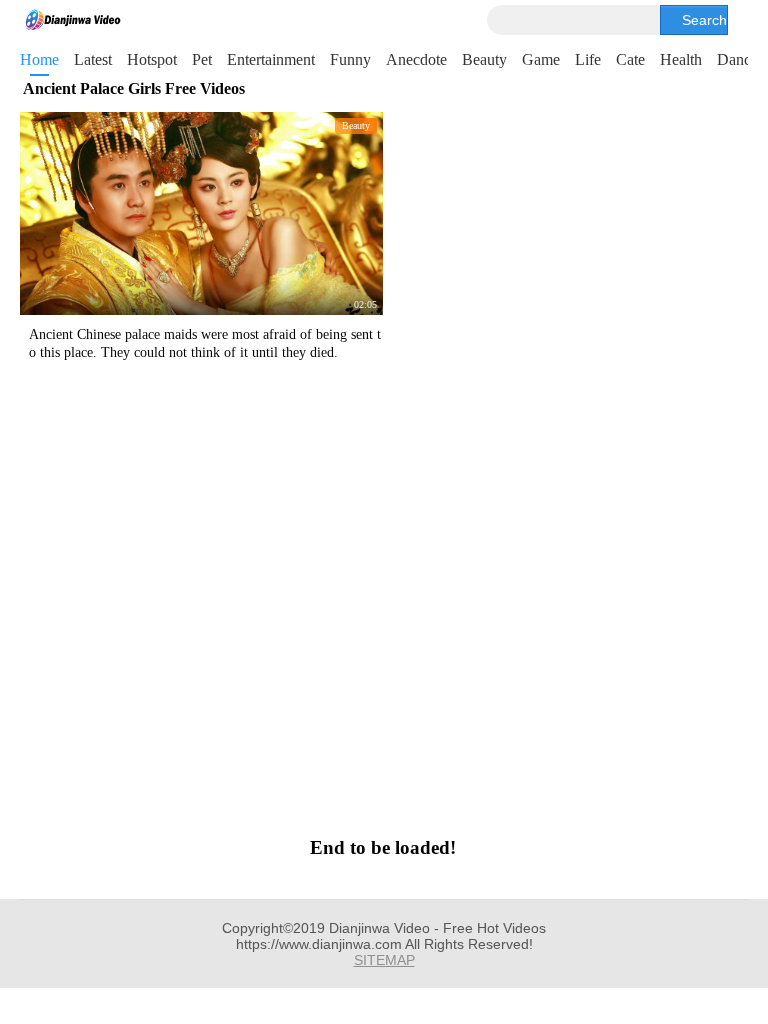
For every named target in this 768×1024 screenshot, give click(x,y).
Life (588, 59)
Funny (350, 59)
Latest (93, 59)
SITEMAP (384, 960)
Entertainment (271, 59)
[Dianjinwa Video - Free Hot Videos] (73, 20)
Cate (630, 59)
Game (541, 59)
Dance (737, 59)
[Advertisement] (382, 596)
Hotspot (152, 59)
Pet (202, 59)
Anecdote (416, 59)
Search (704, 20)
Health (681, 59)
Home (39, 59)
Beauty (484, 59)
